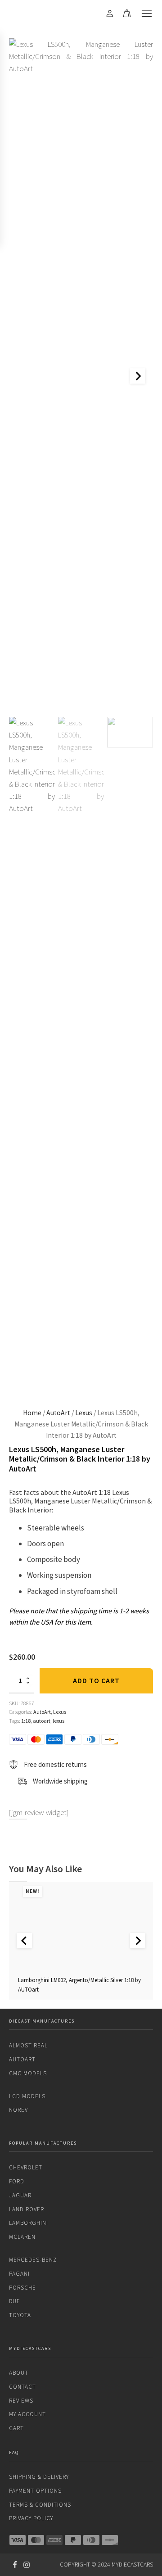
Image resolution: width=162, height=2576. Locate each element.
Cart (16, 2428)
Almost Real (28, 2045)
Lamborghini (29, 2223)
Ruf (14, 2301)
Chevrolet (26, 2167)
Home (32, 1413)
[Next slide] (138, 376)
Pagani (19, 2274)
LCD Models (27, 2096)
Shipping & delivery (39, 2477)
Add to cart (96, 1680)
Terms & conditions (40, 2505)
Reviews (21, 2401)
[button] (32, 1055)
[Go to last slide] (24, 1941)
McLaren (22, 2237)
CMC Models (28, 2073)
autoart (42, 1721)
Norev (18, 2110)
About (19, 2373)
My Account (27, 2414)
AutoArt (58, 1413)
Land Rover (27, 2209)
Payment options (35, 2491)
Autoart (22, 2059)
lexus (58, 1721)
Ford (17, 2181)
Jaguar (20, 2195)
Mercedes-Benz (33, 2260)
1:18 (26, 1721)
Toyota (20, 2315)
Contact (22, 2387)
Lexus (84, 1413)
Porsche (22, 2288)
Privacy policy (31, 2518)
